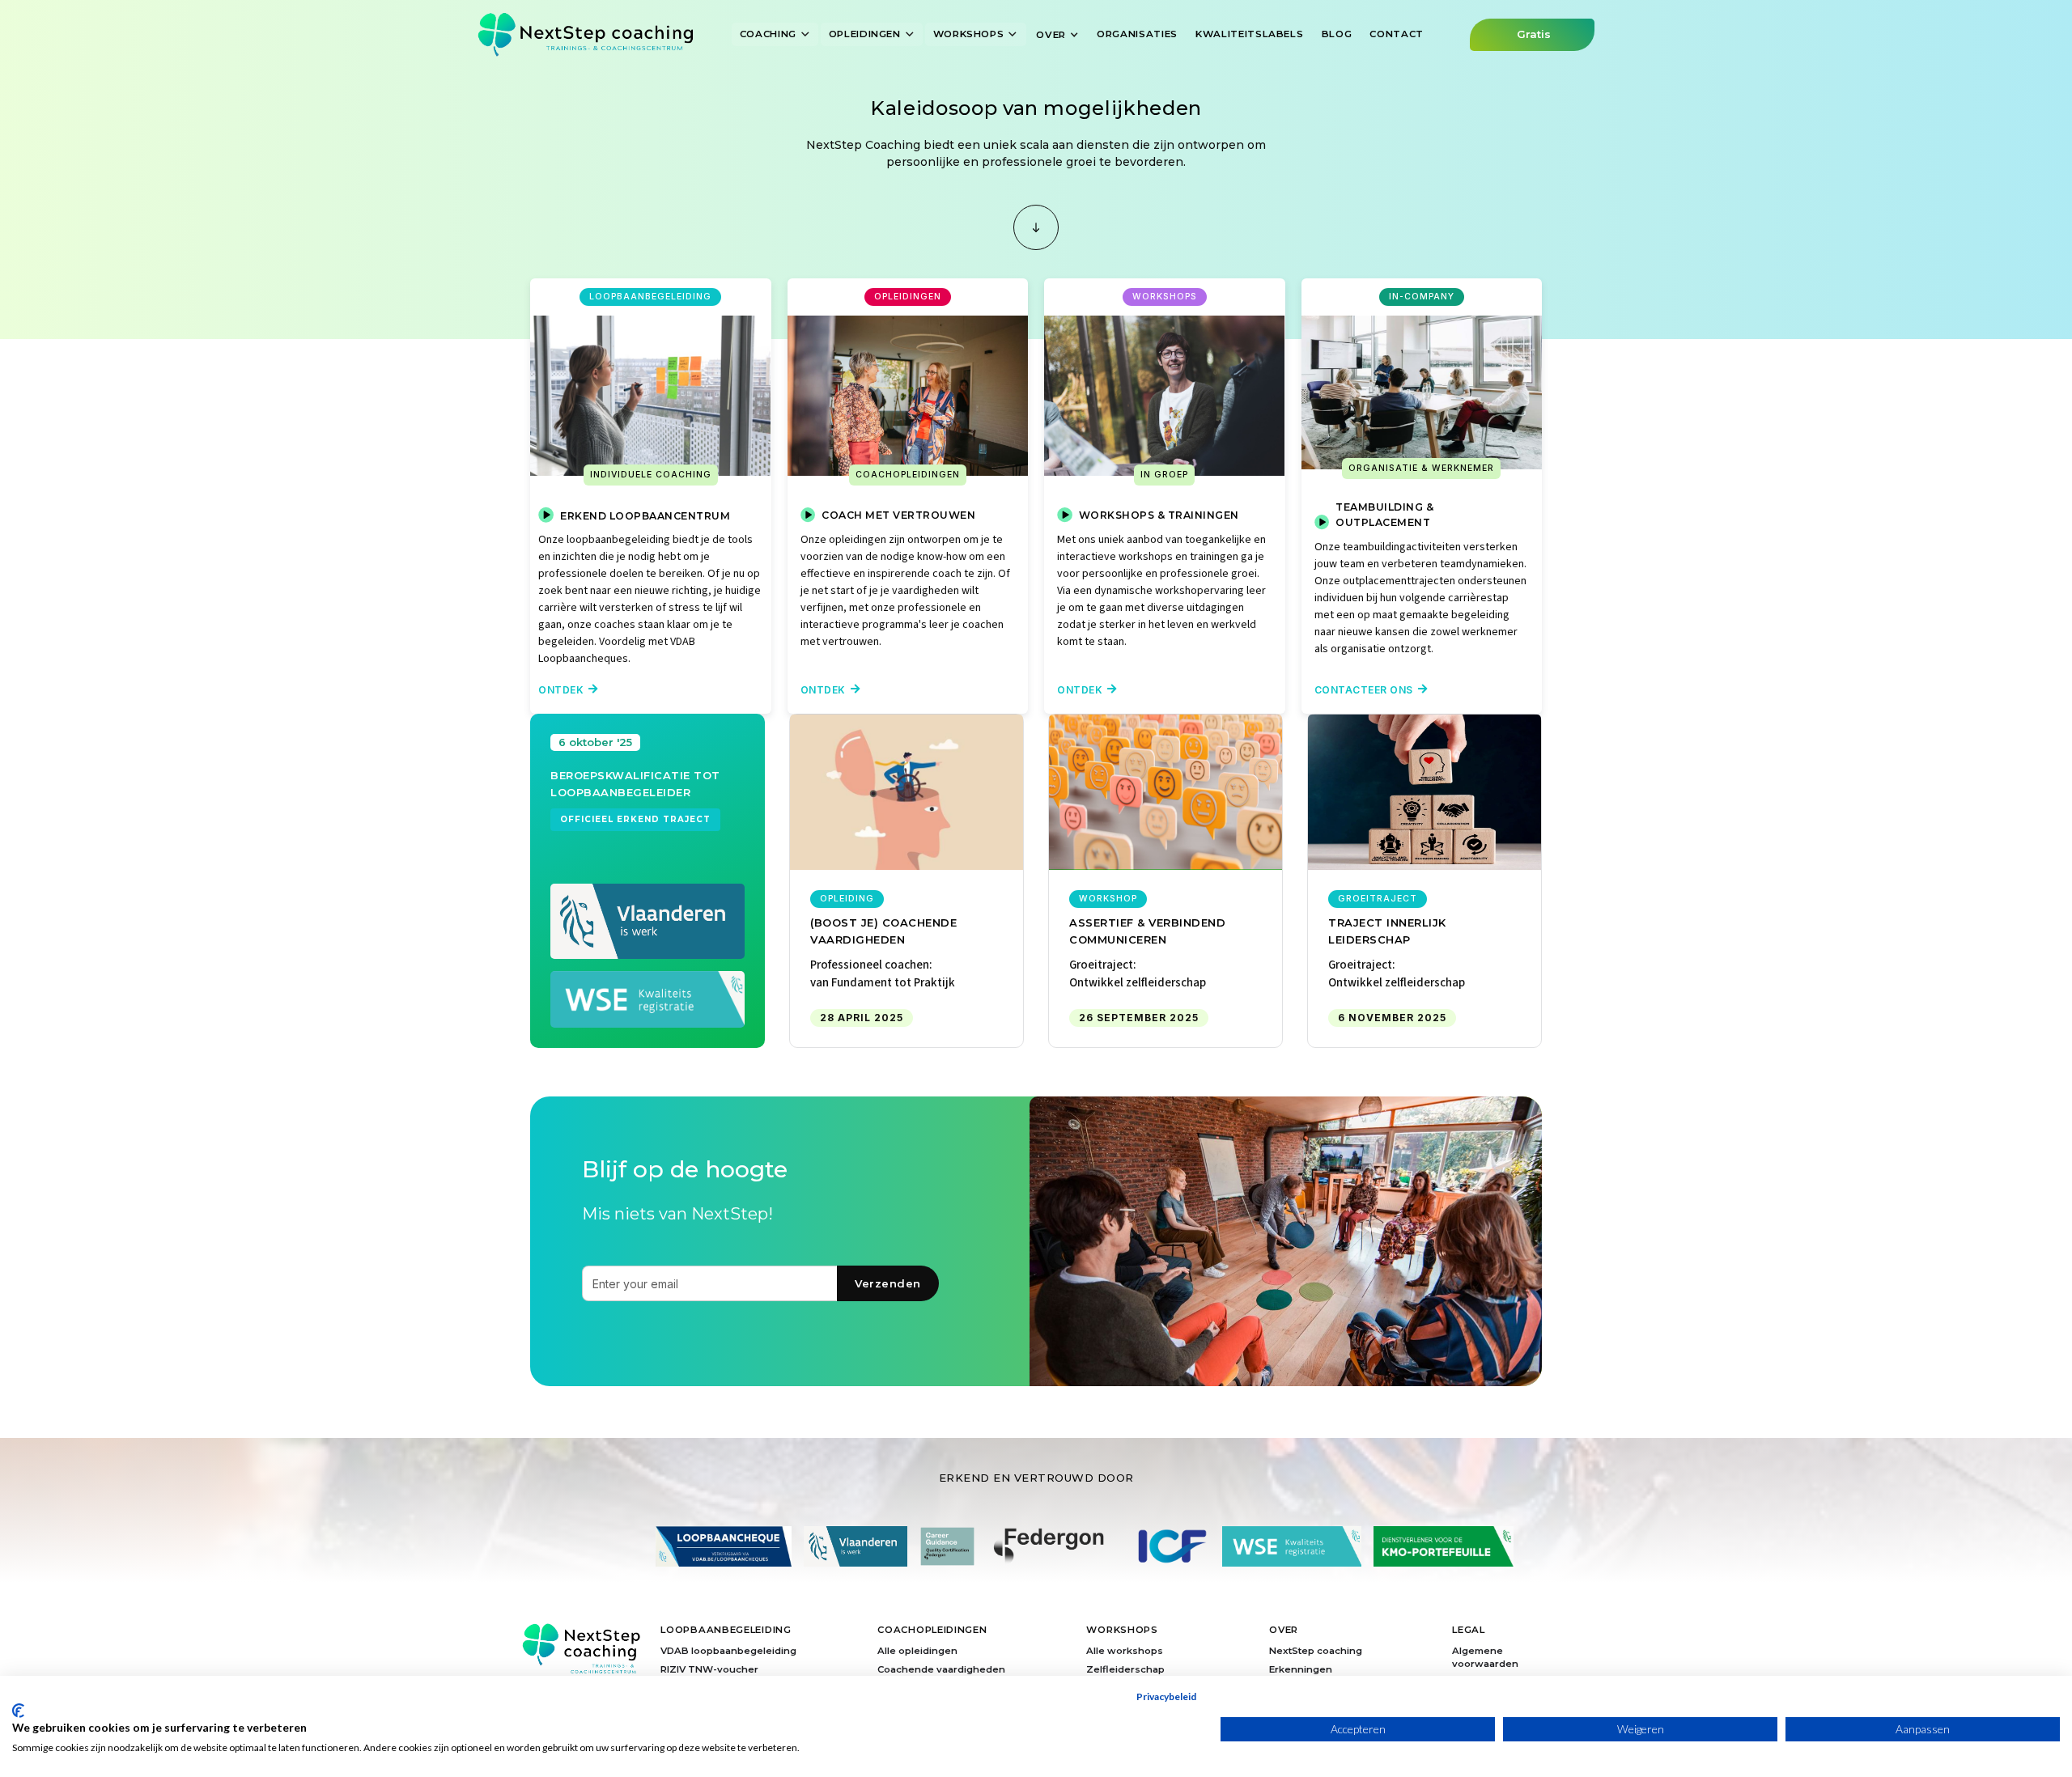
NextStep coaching (1316, 1651)
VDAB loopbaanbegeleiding (728, 1651)
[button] (775, 34)
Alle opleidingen (917, 1651)
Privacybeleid (1166, 1696)
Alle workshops (1125, 1651)
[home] (586, 34)
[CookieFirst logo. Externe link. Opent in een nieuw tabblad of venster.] (18, 1711)
